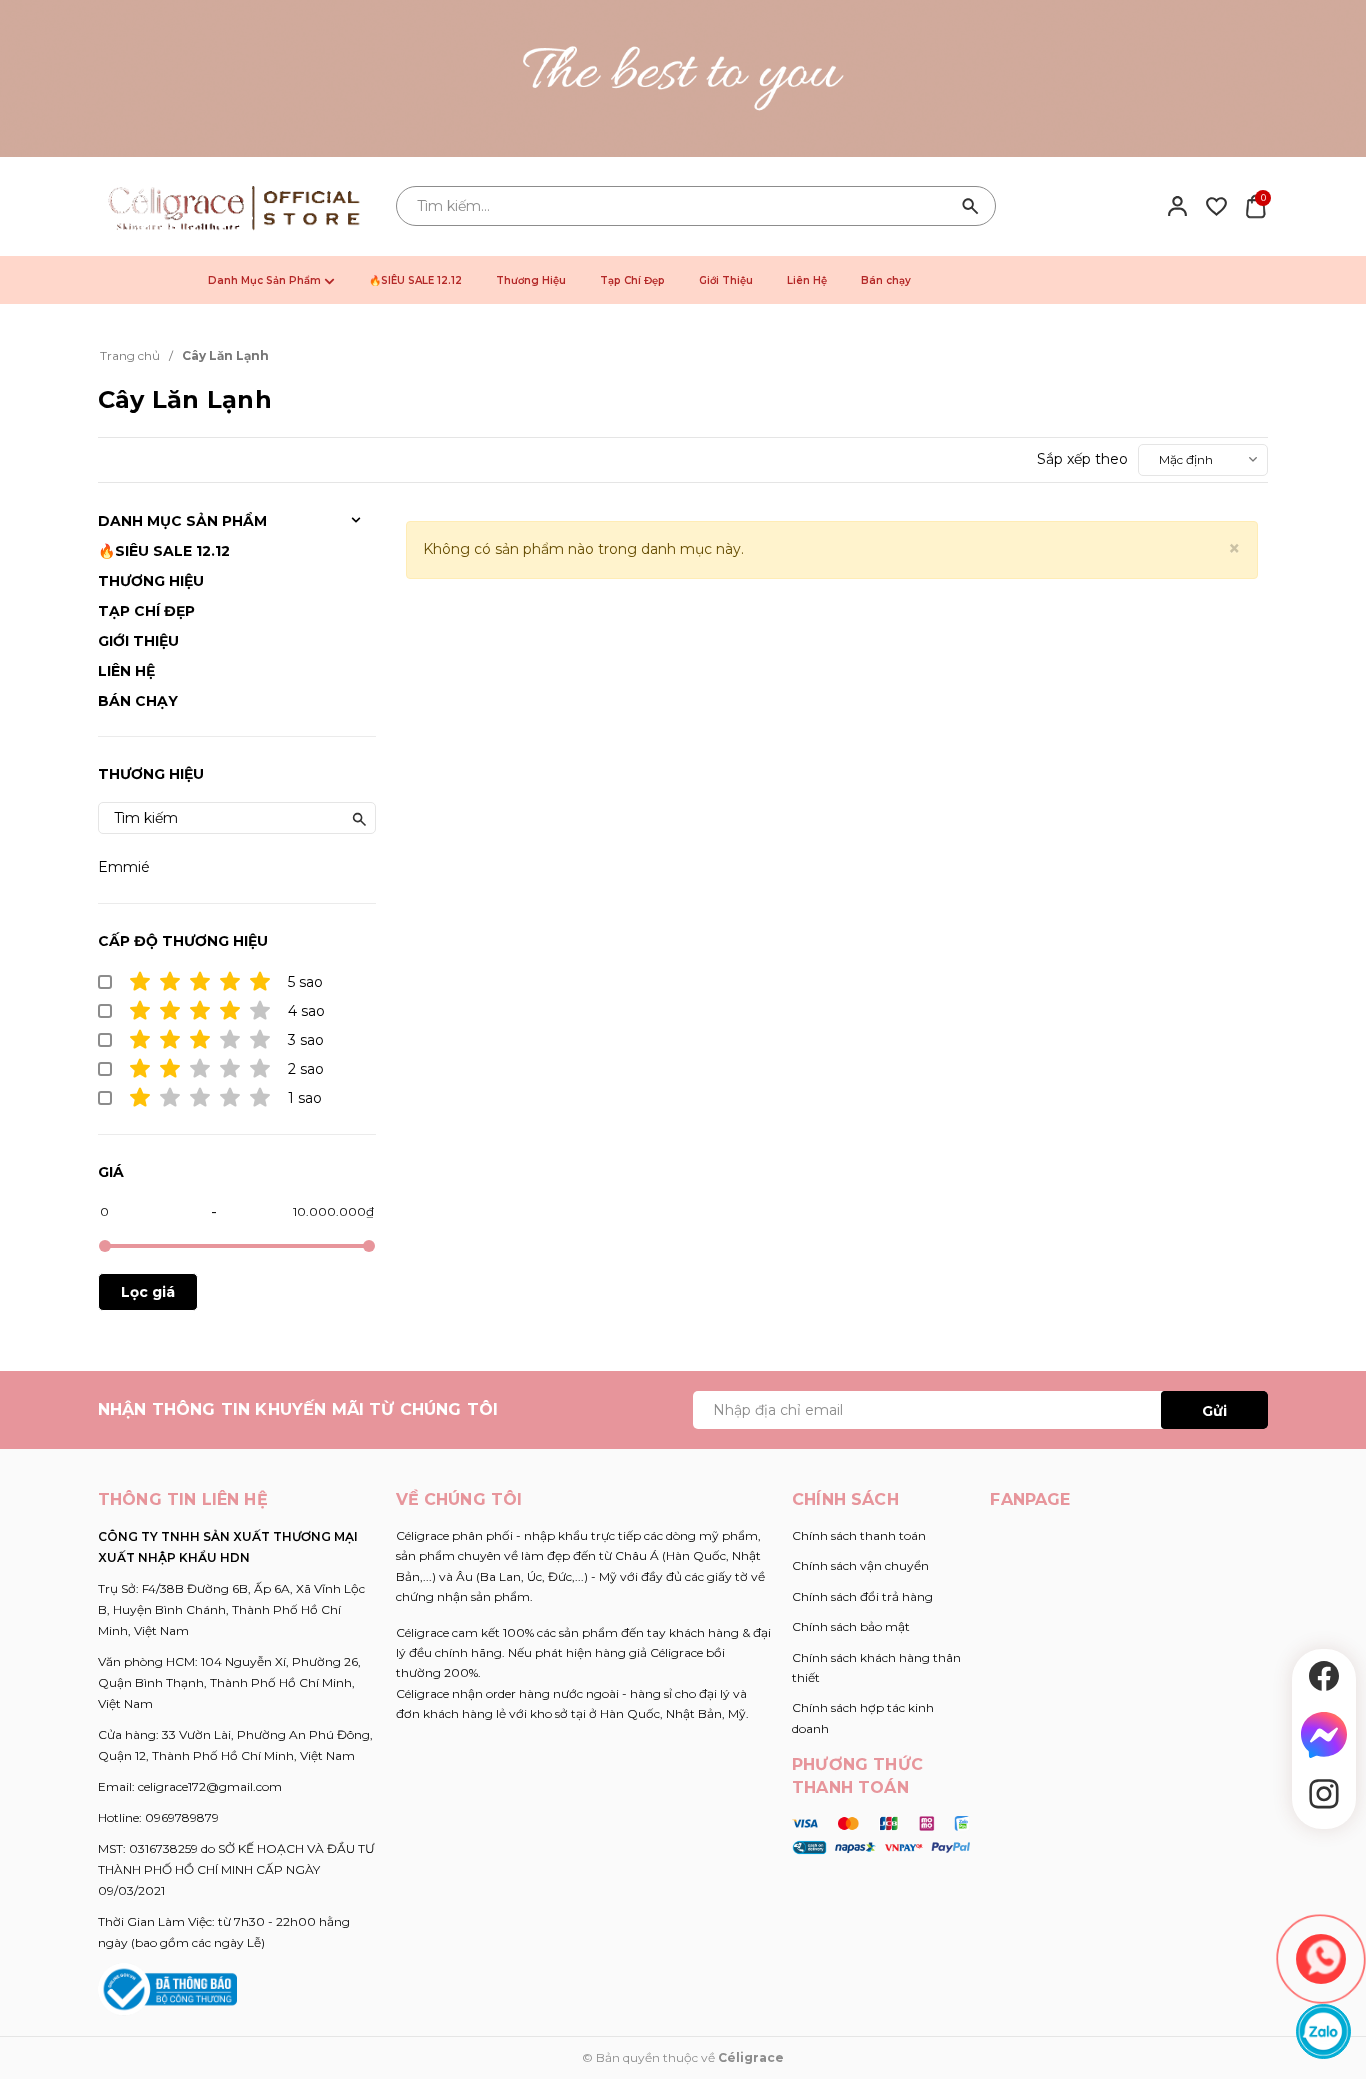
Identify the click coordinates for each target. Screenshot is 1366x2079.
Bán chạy (886, 280)
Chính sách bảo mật (851, 1626)
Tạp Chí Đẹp (632, 280)
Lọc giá (148, 1292)
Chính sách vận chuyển (860, 1565)
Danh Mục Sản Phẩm (266, 280)
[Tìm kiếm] (971, 206)
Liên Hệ (807, 280)
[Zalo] (1323, 2031)
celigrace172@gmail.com (210, 1786)
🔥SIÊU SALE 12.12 (415, 280)
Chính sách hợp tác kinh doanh (863, 1717)
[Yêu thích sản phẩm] (1216, 205)
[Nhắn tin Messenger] (1324, 1735)
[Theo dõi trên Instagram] (1324, 1794)
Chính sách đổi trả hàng (862, 1596)
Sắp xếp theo (1082, 459)
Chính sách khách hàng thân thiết (876, 1667)
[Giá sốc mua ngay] (683, 78)
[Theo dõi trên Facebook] (1324, 1676)
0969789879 (182, 1817)
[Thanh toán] (881, 1834)
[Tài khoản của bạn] (1177, 205)
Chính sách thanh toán (859, 1535)
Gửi (1214, 1411)
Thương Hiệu (531, 280)
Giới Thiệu (726, 280)
